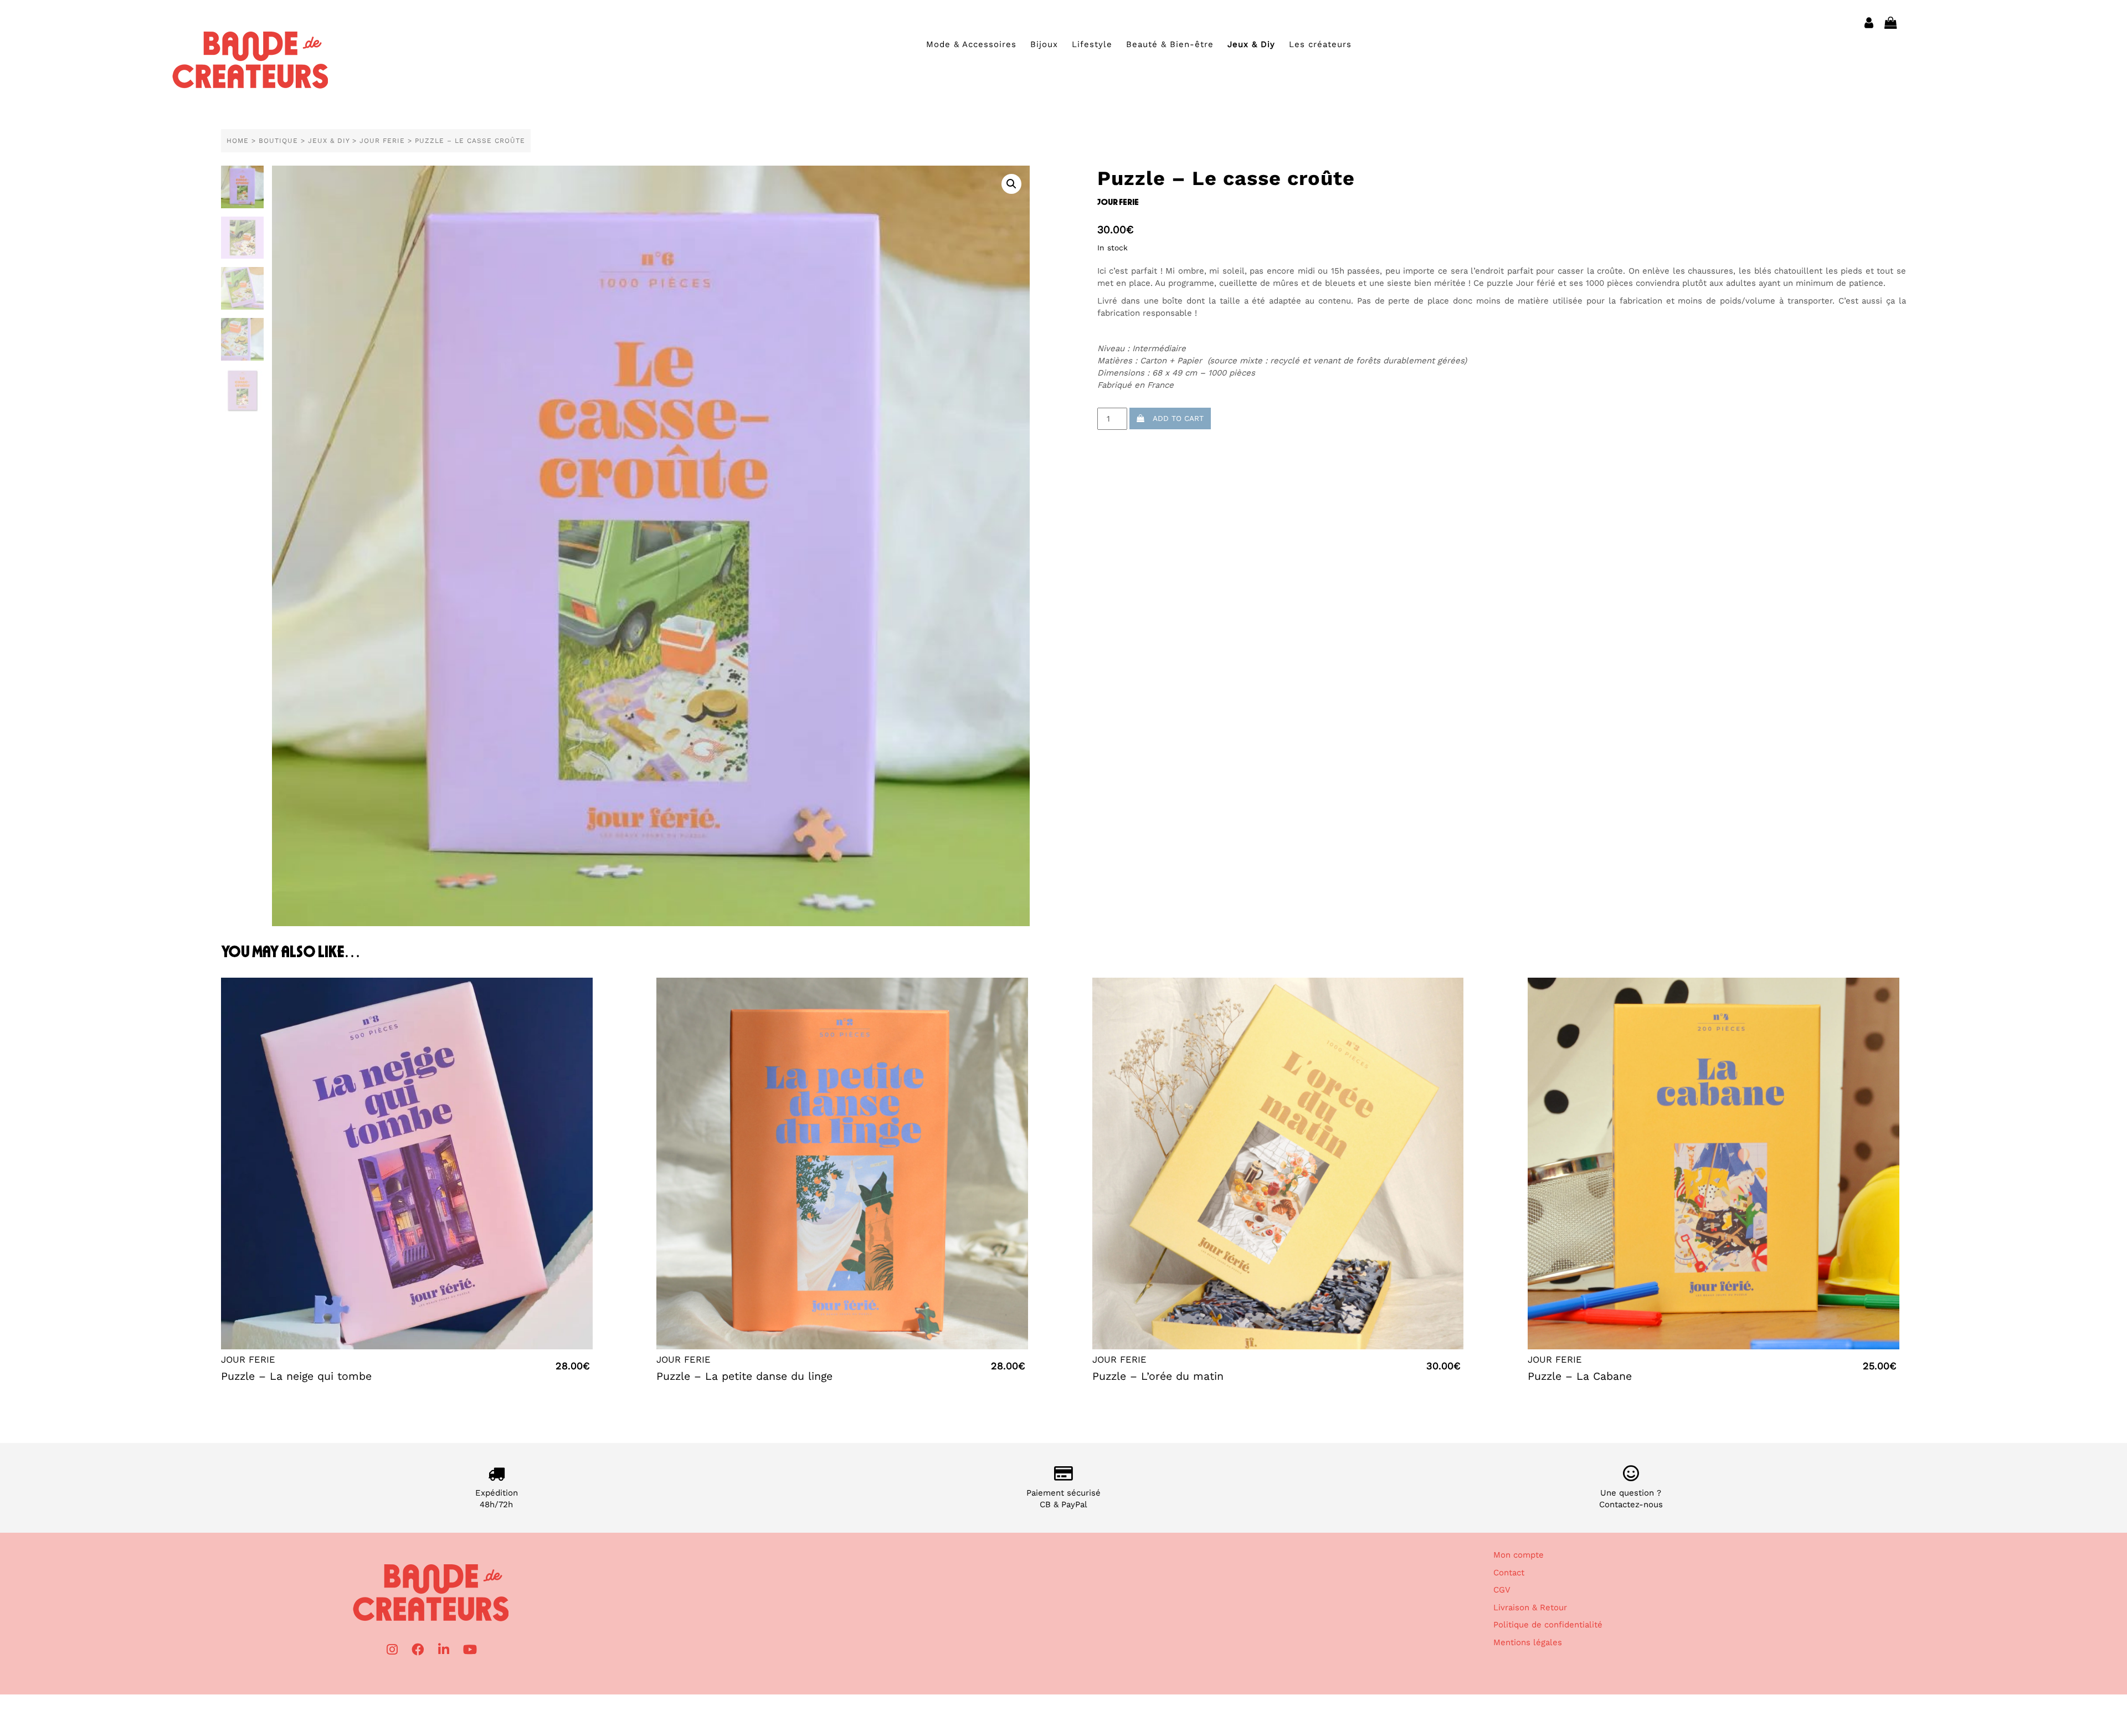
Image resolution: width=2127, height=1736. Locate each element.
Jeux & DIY (329, 141)
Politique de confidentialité (1548, 1625)
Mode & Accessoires (971, 44)
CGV (1502, 1590)
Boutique (278, 141)
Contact (1509, 1573)
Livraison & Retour (1530, 1607)
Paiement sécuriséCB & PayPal (1063, 1499)
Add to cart (1174, 418)
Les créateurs (1320, 44)
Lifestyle (1092, 44)
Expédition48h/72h (497, 1499)
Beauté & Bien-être (1170, 44)
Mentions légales (1528, 1642)
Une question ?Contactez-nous (1631, 1499)
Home (238, 141)
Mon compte (1519, 1555)
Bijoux (1044, 44)
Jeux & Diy (1251, 44)
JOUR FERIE (382, 141)
